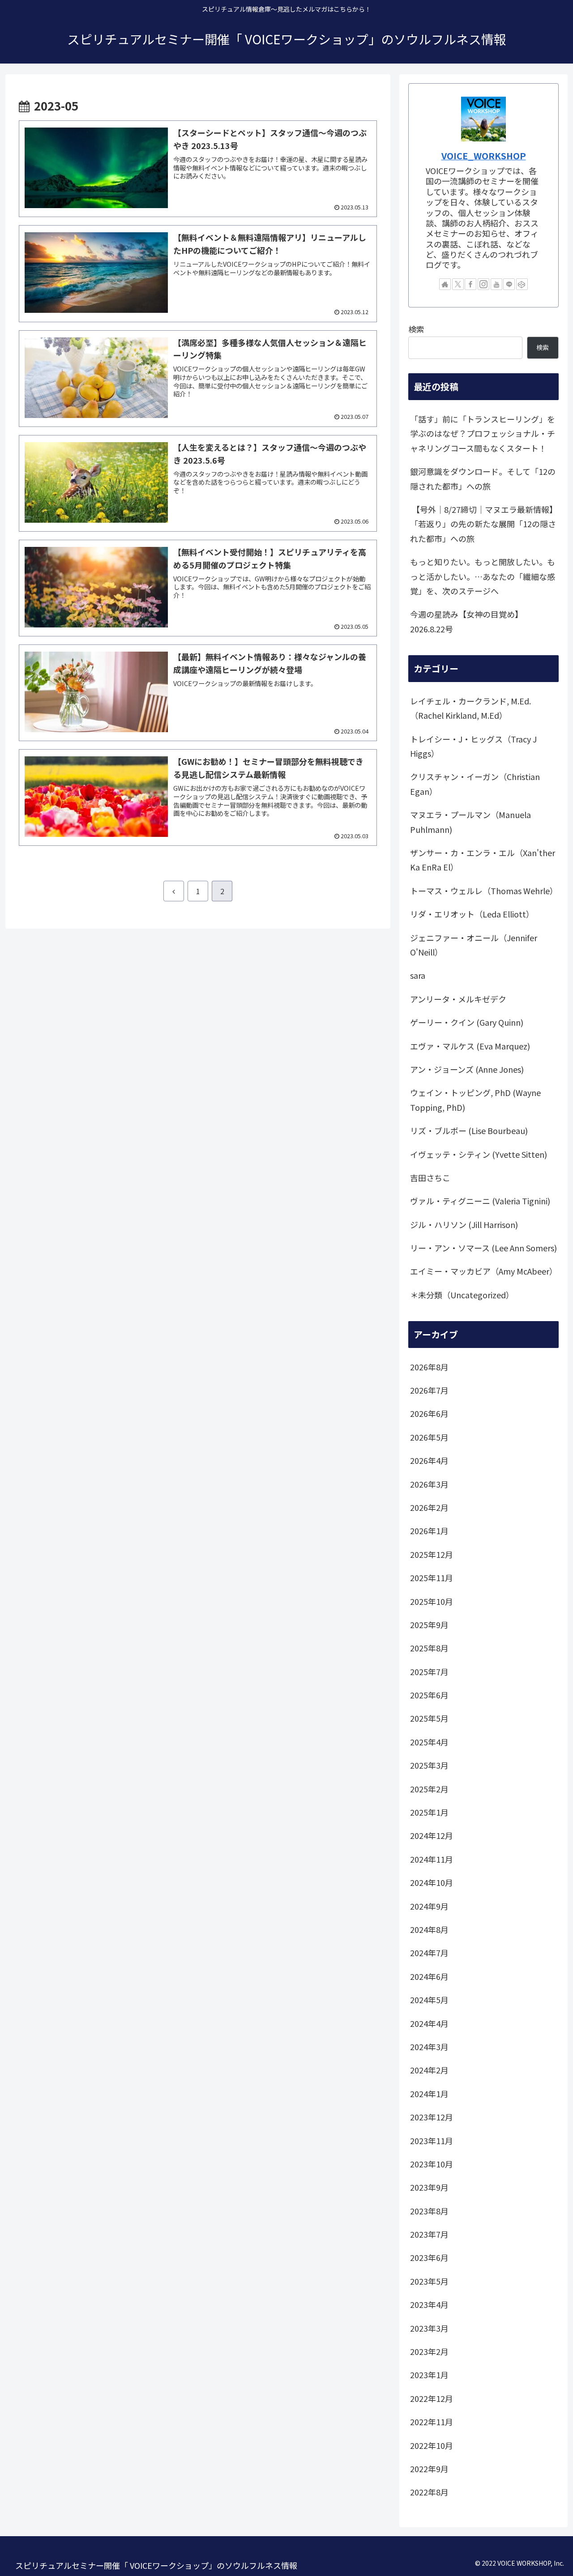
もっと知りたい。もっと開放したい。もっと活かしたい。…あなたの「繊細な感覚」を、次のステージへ (483, 576)
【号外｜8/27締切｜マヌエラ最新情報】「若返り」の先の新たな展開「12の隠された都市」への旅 (483, 524)
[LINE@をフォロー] (509, 284)
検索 (416, 329)
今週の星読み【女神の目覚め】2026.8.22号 (466, 621)
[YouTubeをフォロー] (496, 284)
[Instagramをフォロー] (483, 284)
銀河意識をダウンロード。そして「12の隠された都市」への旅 (483, 478)
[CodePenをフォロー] (522, 284)
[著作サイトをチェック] (445, 284)
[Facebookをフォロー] (470, 284)
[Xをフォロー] (458, 284)
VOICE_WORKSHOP (484, 156)
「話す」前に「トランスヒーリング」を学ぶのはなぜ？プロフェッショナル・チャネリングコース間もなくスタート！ (483, 433)
